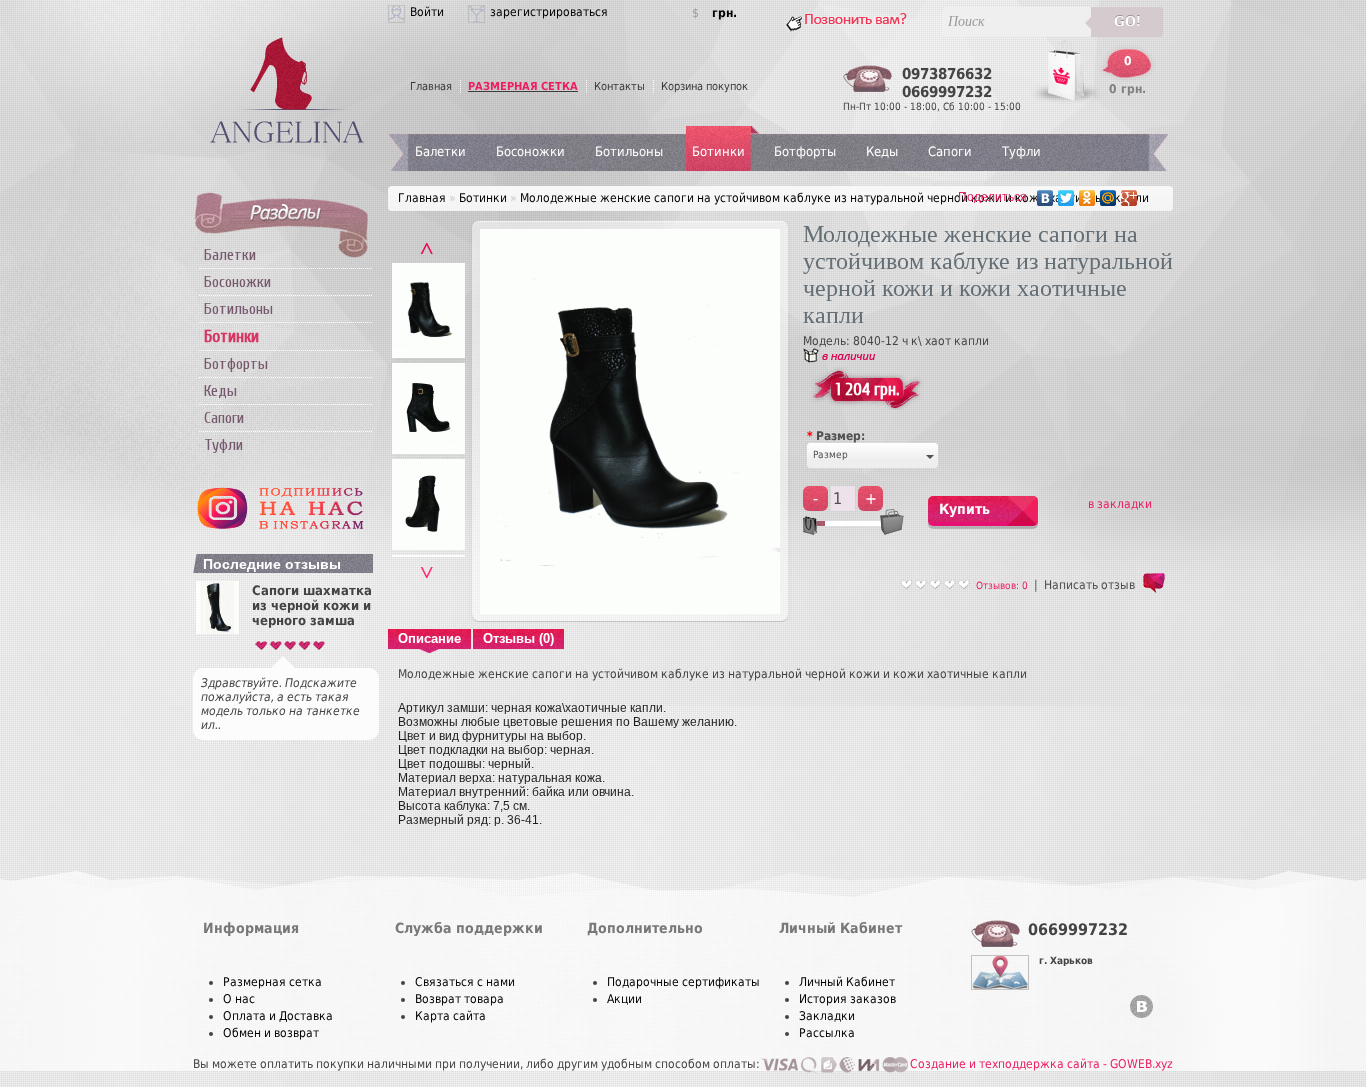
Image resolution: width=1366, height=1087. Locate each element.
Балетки (230, 255)
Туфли (223, 445)
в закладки (1120, 504)
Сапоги (224, 418)
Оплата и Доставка (278, 1016)
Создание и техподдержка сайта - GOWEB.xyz (1041, 1064)
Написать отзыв (1089, 585)
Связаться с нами (465, 982)
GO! (1127, 21)
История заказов (847, 999)
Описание (429, 638)
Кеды (220, 391)
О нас (239, 999)
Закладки (827, 1016)
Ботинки (718, 151)
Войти (427, 12)
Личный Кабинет (847, 982)
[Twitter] (1066, 198)
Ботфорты (236, 364)
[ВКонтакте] (1045, 198)
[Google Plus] (1129, 198)
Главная (431, 86)
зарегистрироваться (549, 12)
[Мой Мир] (1108, 198)
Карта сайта (450, 1016)
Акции (624, 999)
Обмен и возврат (271, 1033)
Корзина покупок (704, 86)
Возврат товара (459, 999)
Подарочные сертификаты (683, 982)
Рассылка (827, 1033)
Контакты (619, 86)
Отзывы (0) (518, 638)
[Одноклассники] (1087, 198)
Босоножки (237, 282)
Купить (964, 509)
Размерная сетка (272, 982)
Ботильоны (238, 309)
